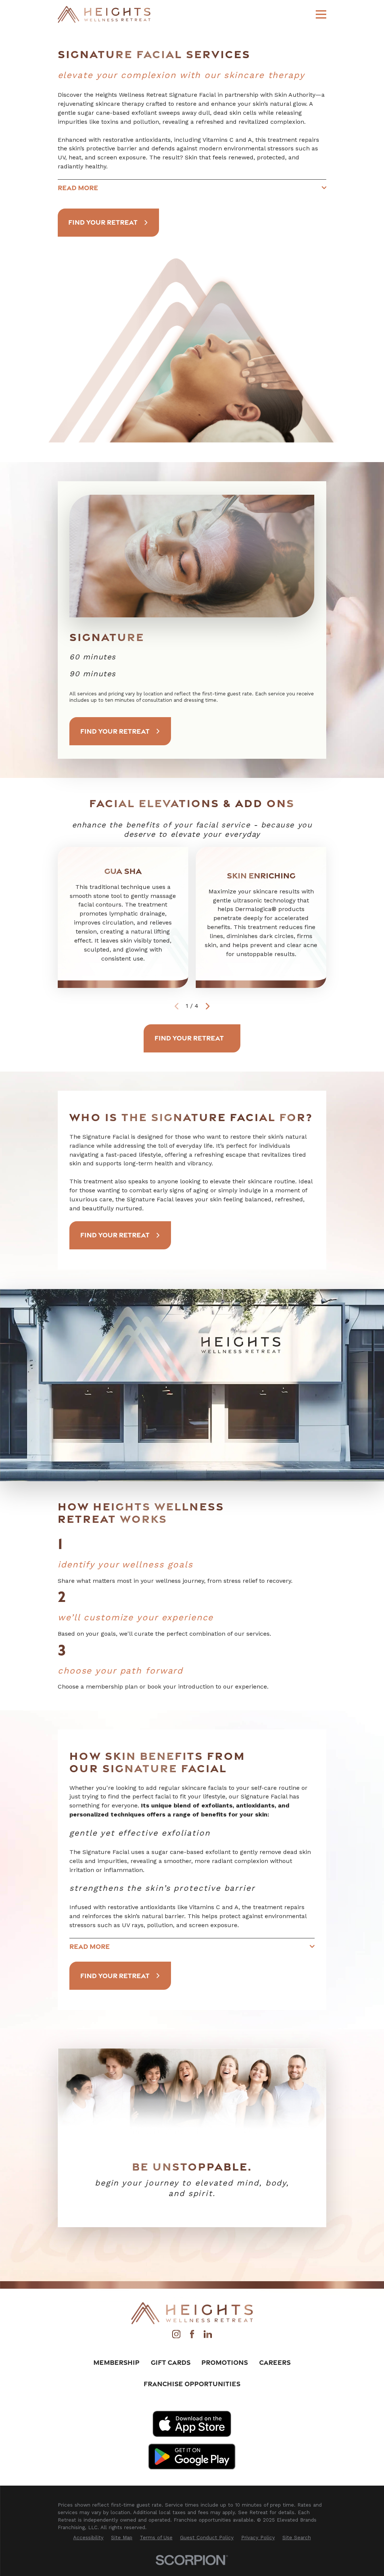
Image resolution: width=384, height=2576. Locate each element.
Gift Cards (171, 2362)
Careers (275, 2362)
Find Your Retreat (103, 222)
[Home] (104, 14)
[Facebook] (192, 2336)
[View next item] (208, 1006)
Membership (116, 2362)
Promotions (225, 2362)
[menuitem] (88, 2538)
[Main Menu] (321, 14)
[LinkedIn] (208, 2336)
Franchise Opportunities (192, 2384)
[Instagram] (176, 2336)
